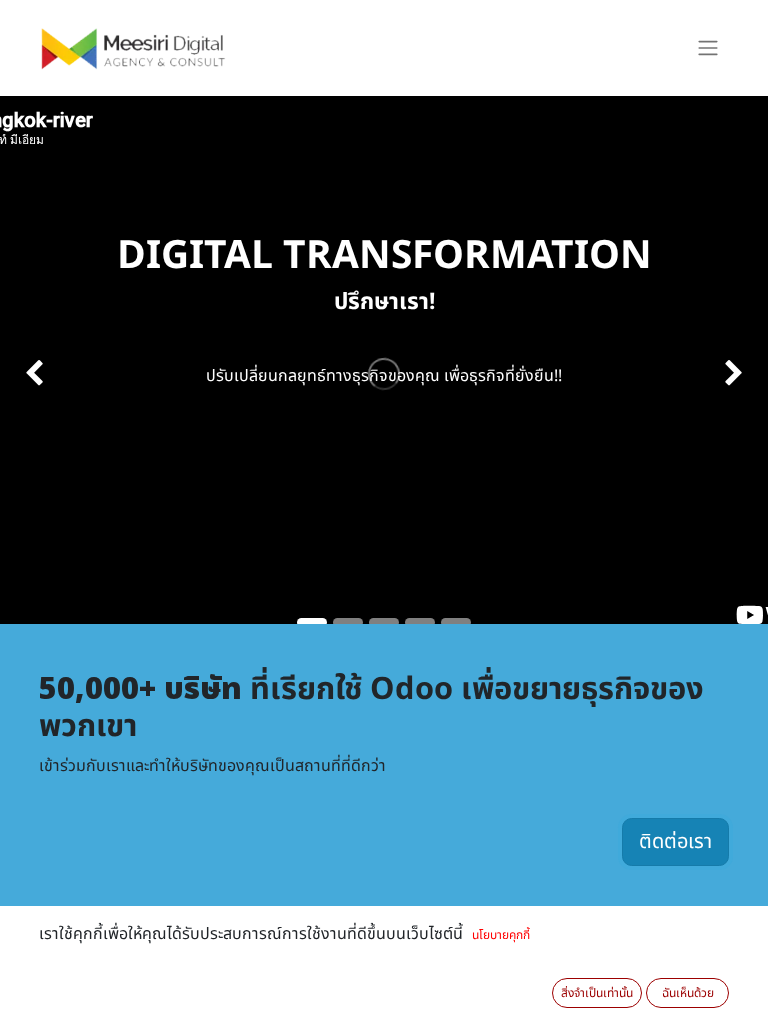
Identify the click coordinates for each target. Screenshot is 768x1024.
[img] (30, 373)
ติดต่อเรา (675, 842)
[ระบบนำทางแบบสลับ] (708, 48)
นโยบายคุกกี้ (501, 935)
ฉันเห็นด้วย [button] (688, 993)
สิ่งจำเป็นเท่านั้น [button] (597, 993)
